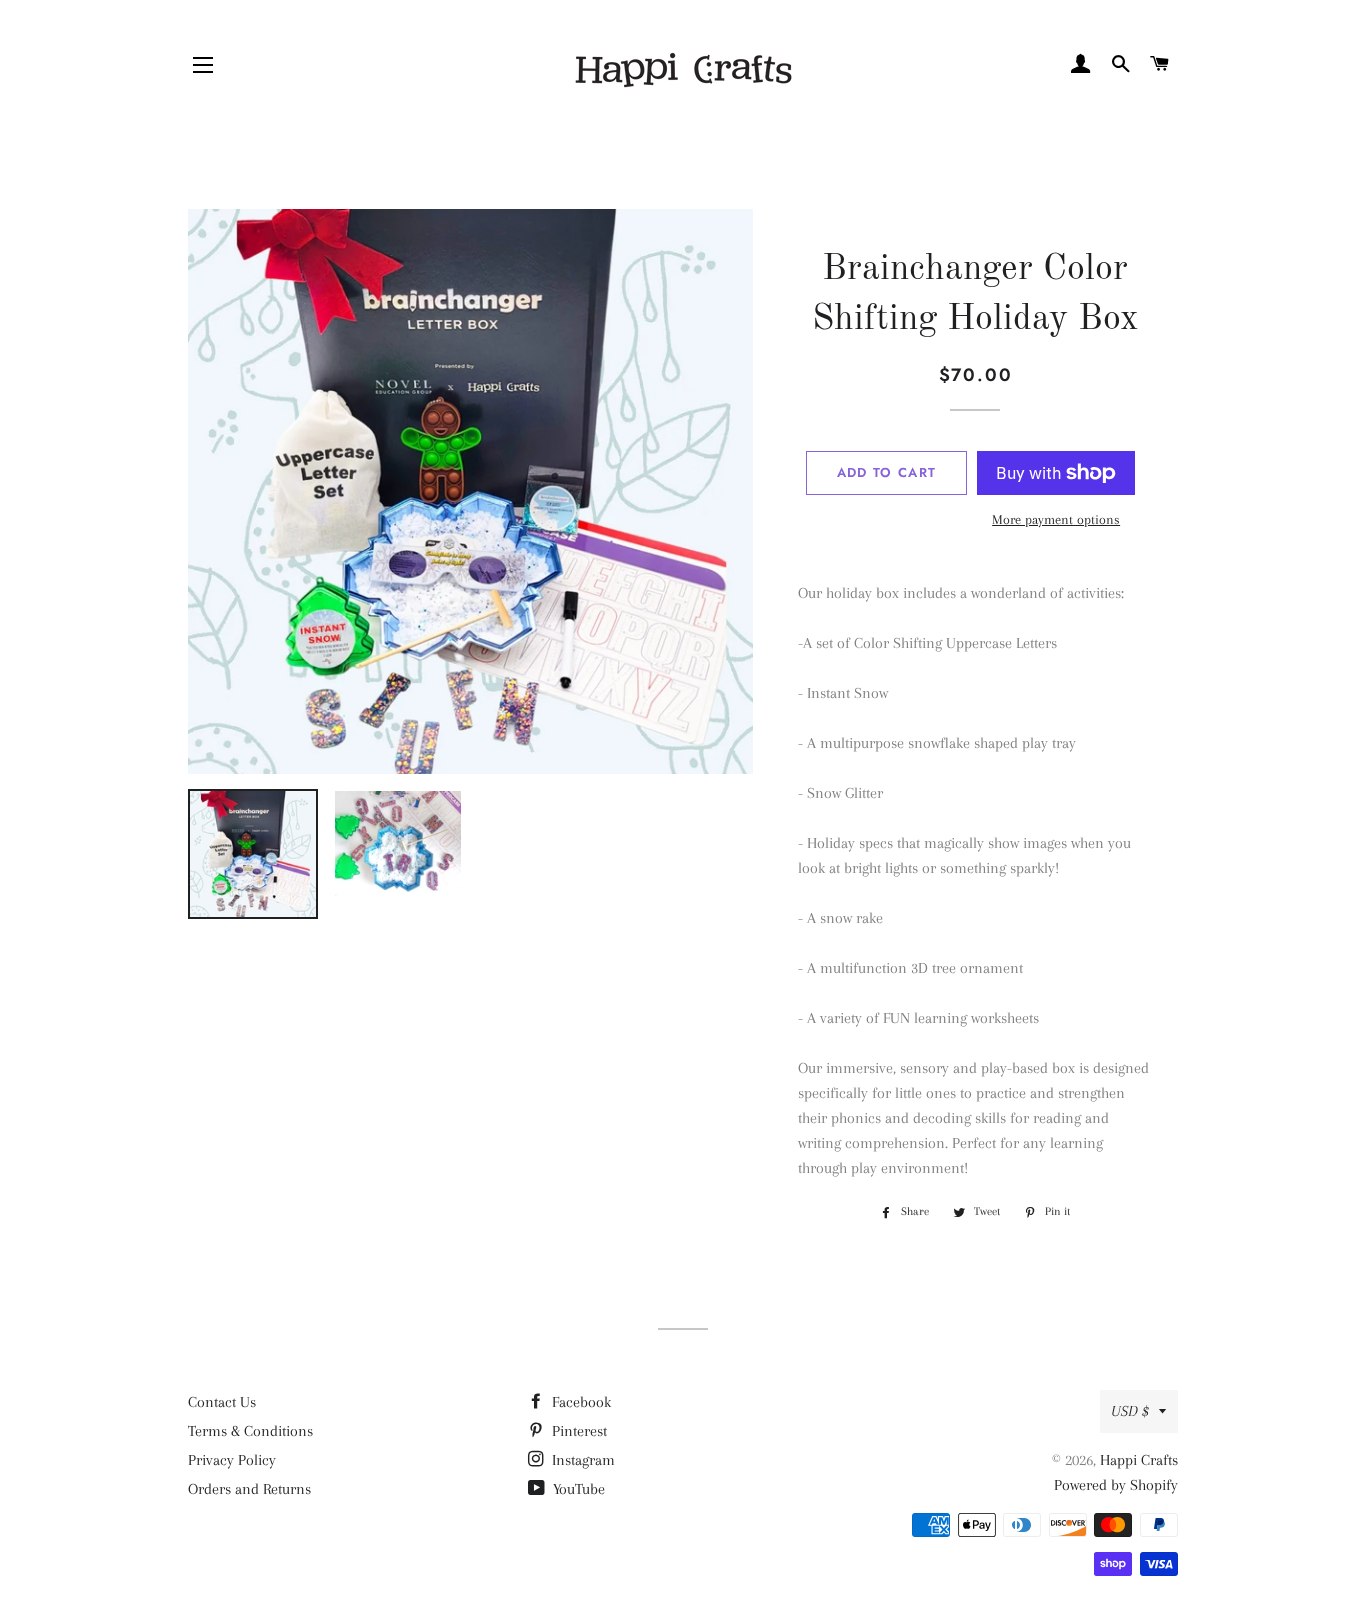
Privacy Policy (232, 1460)
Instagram (581, 1460)
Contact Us (222, 1402)
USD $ (1130, 1411)
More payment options (1056, 519)
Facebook (579, 1402)
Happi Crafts (1139, 1460)
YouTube (577, 1489)
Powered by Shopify (1116, 1485)
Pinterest (577, 1431)
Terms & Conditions (250, 1431)
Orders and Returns (249, 1489)
